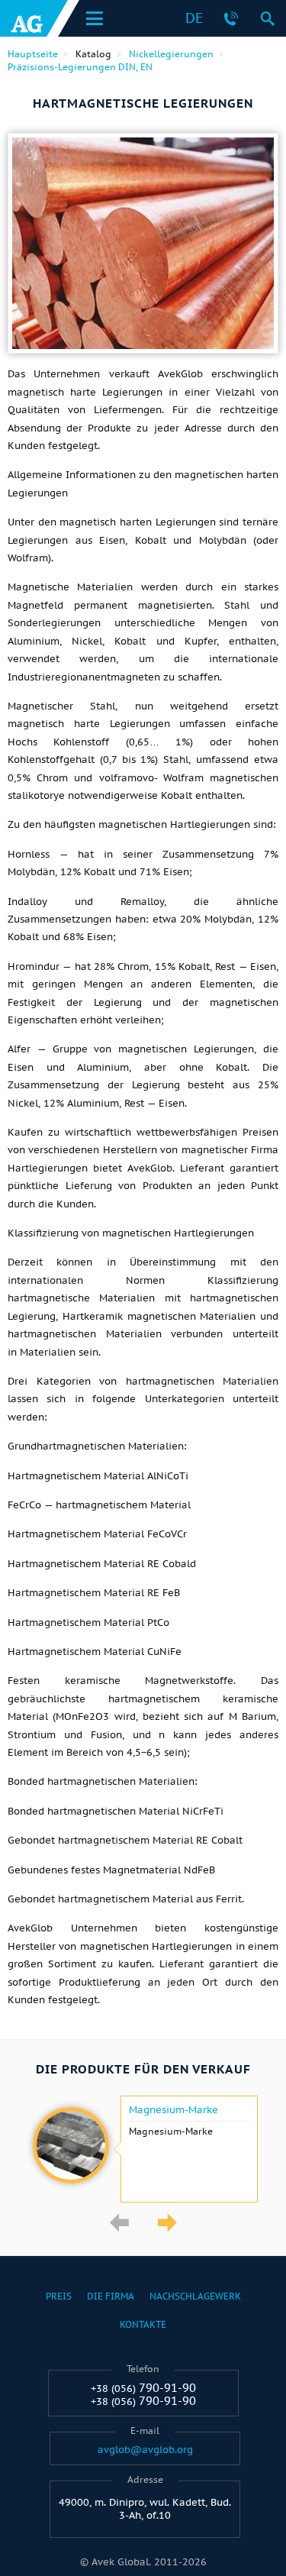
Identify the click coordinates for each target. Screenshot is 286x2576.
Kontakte (143, 2324)
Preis (59, 2296)
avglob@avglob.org (145, 2450)
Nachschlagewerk (195, 2296)
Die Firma (111, 2296)
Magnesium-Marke (174, 2110)
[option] (143, 2149)
